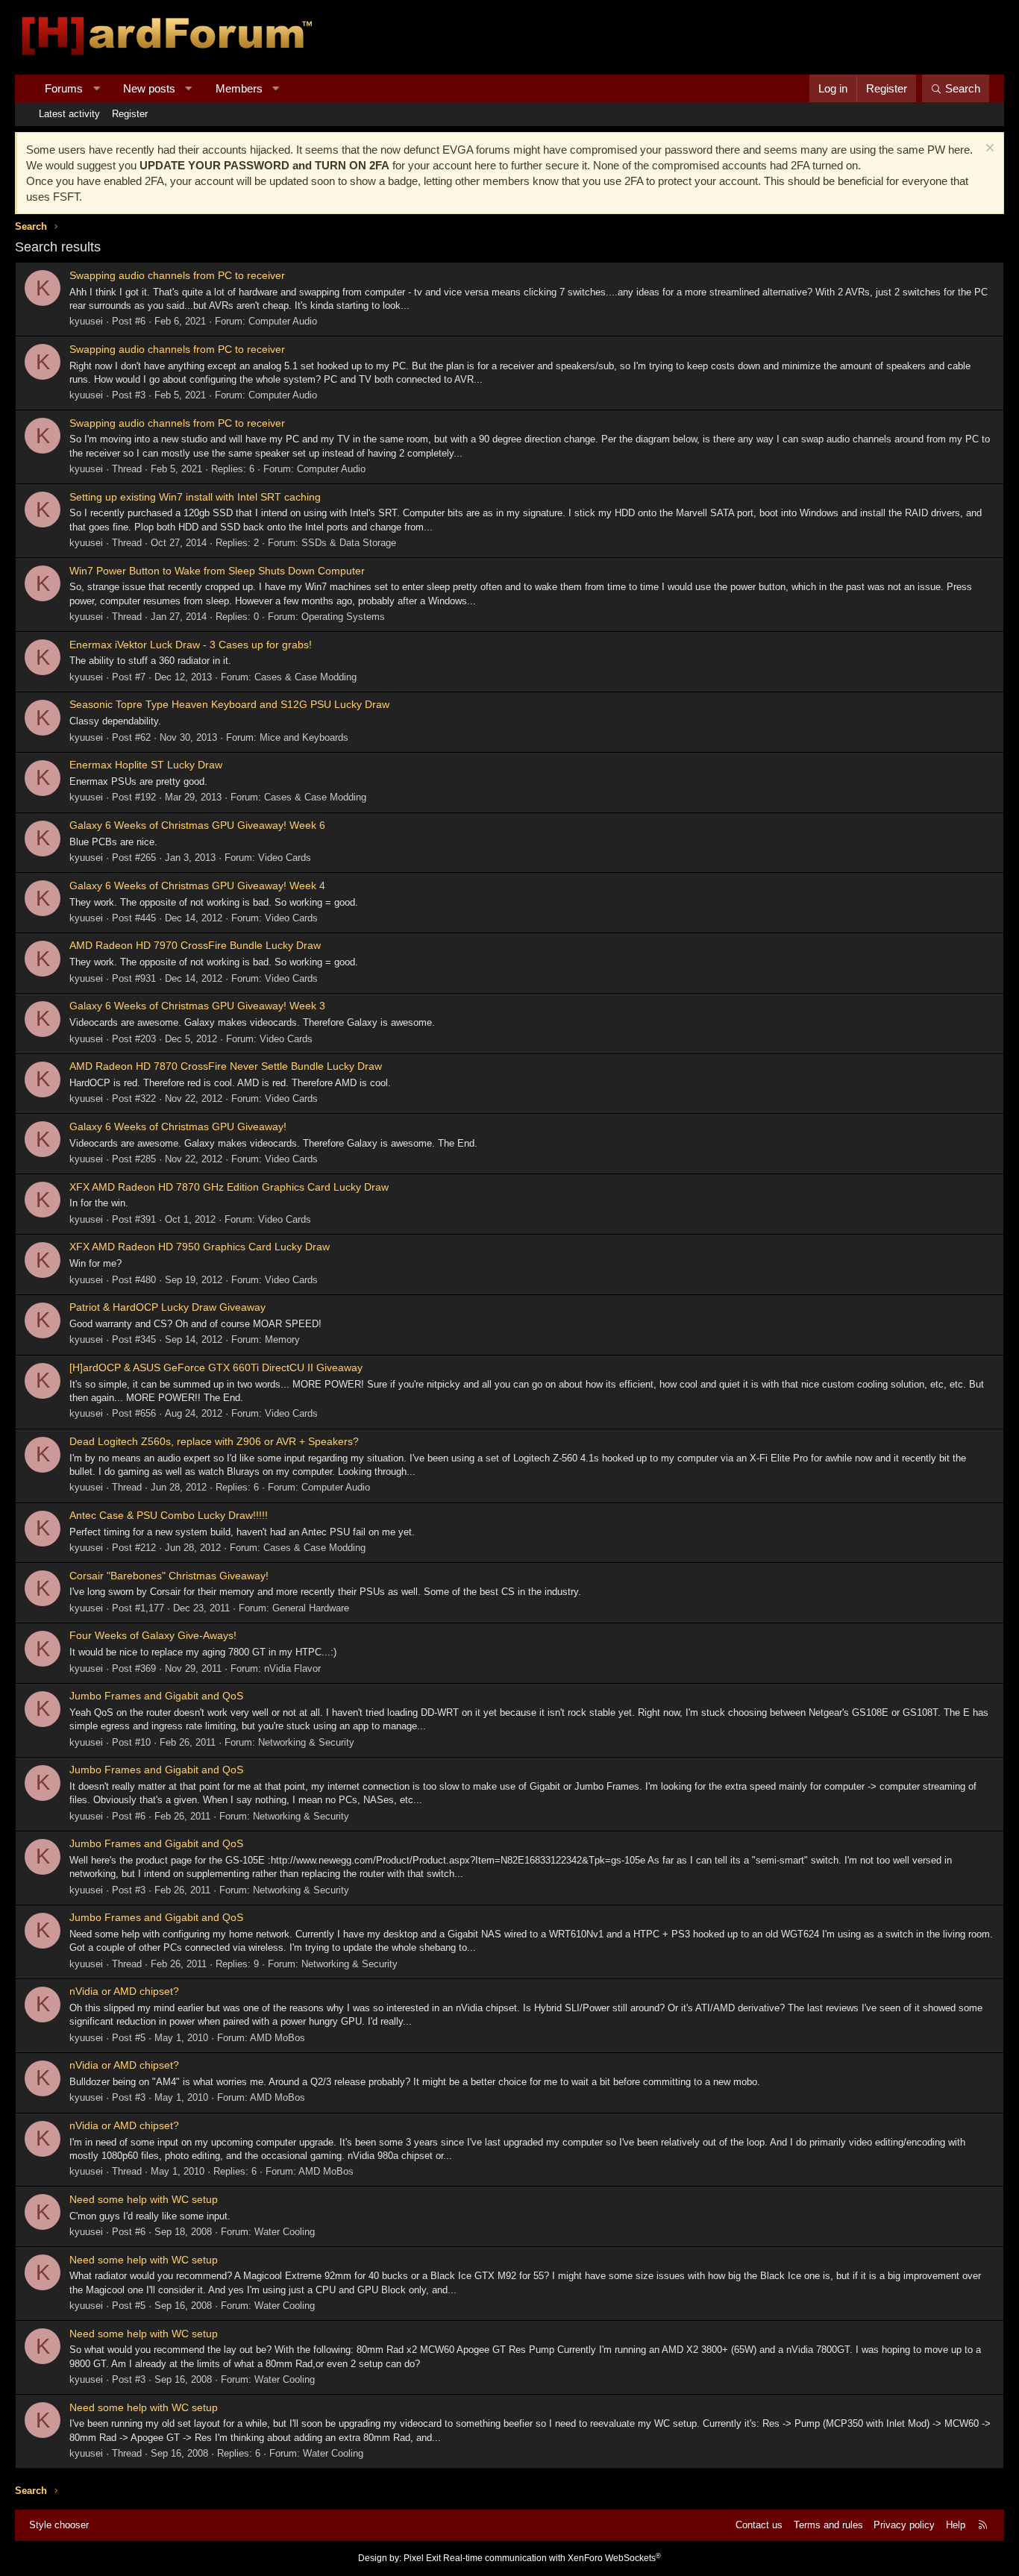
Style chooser (59, 2525)
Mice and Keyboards (304, 737)
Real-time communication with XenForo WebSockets (552, 2558)
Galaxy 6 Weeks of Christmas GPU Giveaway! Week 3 (197, 1006)
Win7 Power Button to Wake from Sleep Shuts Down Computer (217, 571)
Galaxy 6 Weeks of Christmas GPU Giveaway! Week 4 (197, 886)
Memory (282, 1339)
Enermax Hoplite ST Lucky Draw (146, 765)
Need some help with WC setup (144, 2199)
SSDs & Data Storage (349, 543)
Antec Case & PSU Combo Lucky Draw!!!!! (169, 1515)
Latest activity (69, 114)
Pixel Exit (422, 2558)
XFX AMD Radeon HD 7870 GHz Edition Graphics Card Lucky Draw (229, 1187)
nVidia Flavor (292, 1668)
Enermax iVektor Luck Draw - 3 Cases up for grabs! (191, 645)
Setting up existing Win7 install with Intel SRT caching (195, 497)
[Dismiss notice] (988, 150)
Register (130, 114)
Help (956, 2525)
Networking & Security (306, 1742)
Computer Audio (283, 321)
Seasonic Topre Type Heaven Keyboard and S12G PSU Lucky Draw (229, 704)
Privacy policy (904, 2525)
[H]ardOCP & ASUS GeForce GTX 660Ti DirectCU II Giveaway (216, 1367)
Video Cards (285, 858)
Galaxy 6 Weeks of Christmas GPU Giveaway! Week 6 (197, 825)
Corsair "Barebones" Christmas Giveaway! (169, 1576)
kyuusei (86, 321)
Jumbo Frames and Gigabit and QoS (156, 1696)
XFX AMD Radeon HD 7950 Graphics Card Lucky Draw (200, 1247)
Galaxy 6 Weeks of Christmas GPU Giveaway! (178, 1126)
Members (239, 88)
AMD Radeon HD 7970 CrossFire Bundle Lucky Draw (195, 945)
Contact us (759, 2525)
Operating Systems (343, 617)
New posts (149, 88)
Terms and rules (828, 2525)
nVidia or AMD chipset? (124, 1991)
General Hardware (311, 1608)
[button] (97, 88)
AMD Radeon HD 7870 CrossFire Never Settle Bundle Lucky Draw (226, 1066)
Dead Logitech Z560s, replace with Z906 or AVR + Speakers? (214, 1441)
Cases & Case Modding (305, 677)
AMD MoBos (278, 2038)
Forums (64, 88)
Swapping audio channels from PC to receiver (177, 275)
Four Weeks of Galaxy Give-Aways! (153, 1635)
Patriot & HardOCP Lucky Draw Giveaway (167, 1307)
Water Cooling (285, 2232)
